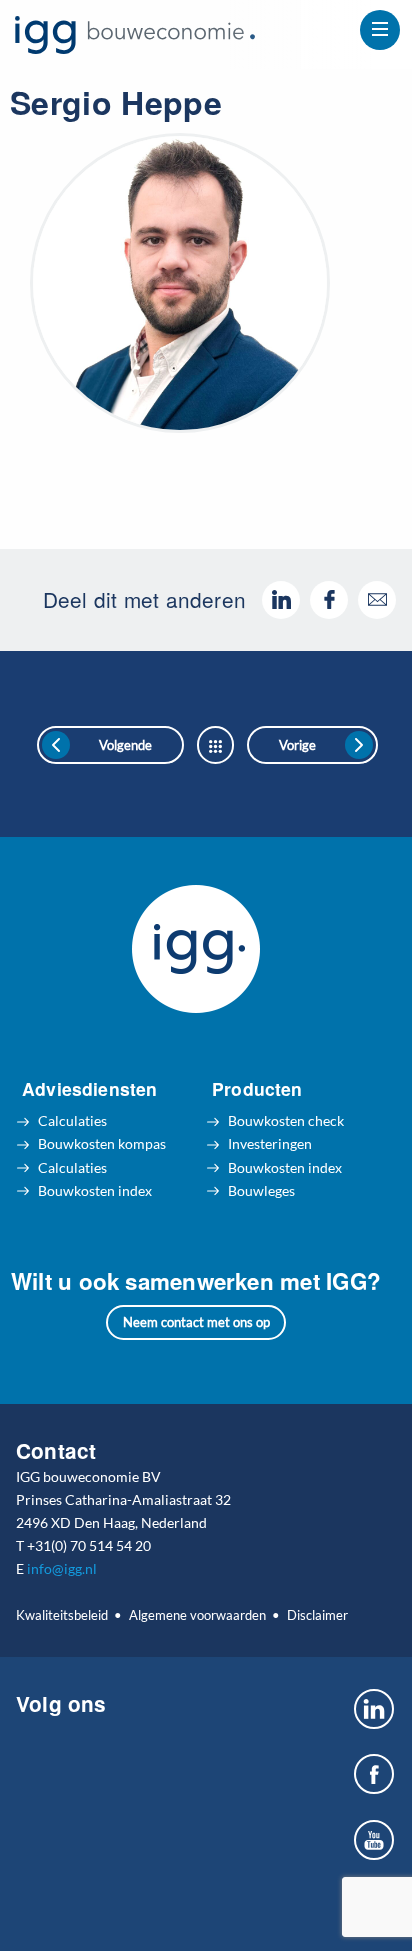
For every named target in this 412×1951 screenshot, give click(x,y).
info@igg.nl (62, 1568)
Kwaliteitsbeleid (62, 1615)
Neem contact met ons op (196, 1322)
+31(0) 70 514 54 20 (89, 1545)
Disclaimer (317, 1615)
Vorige (297, 745)
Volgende (125, 745)
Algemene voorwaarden (197, 1615)
